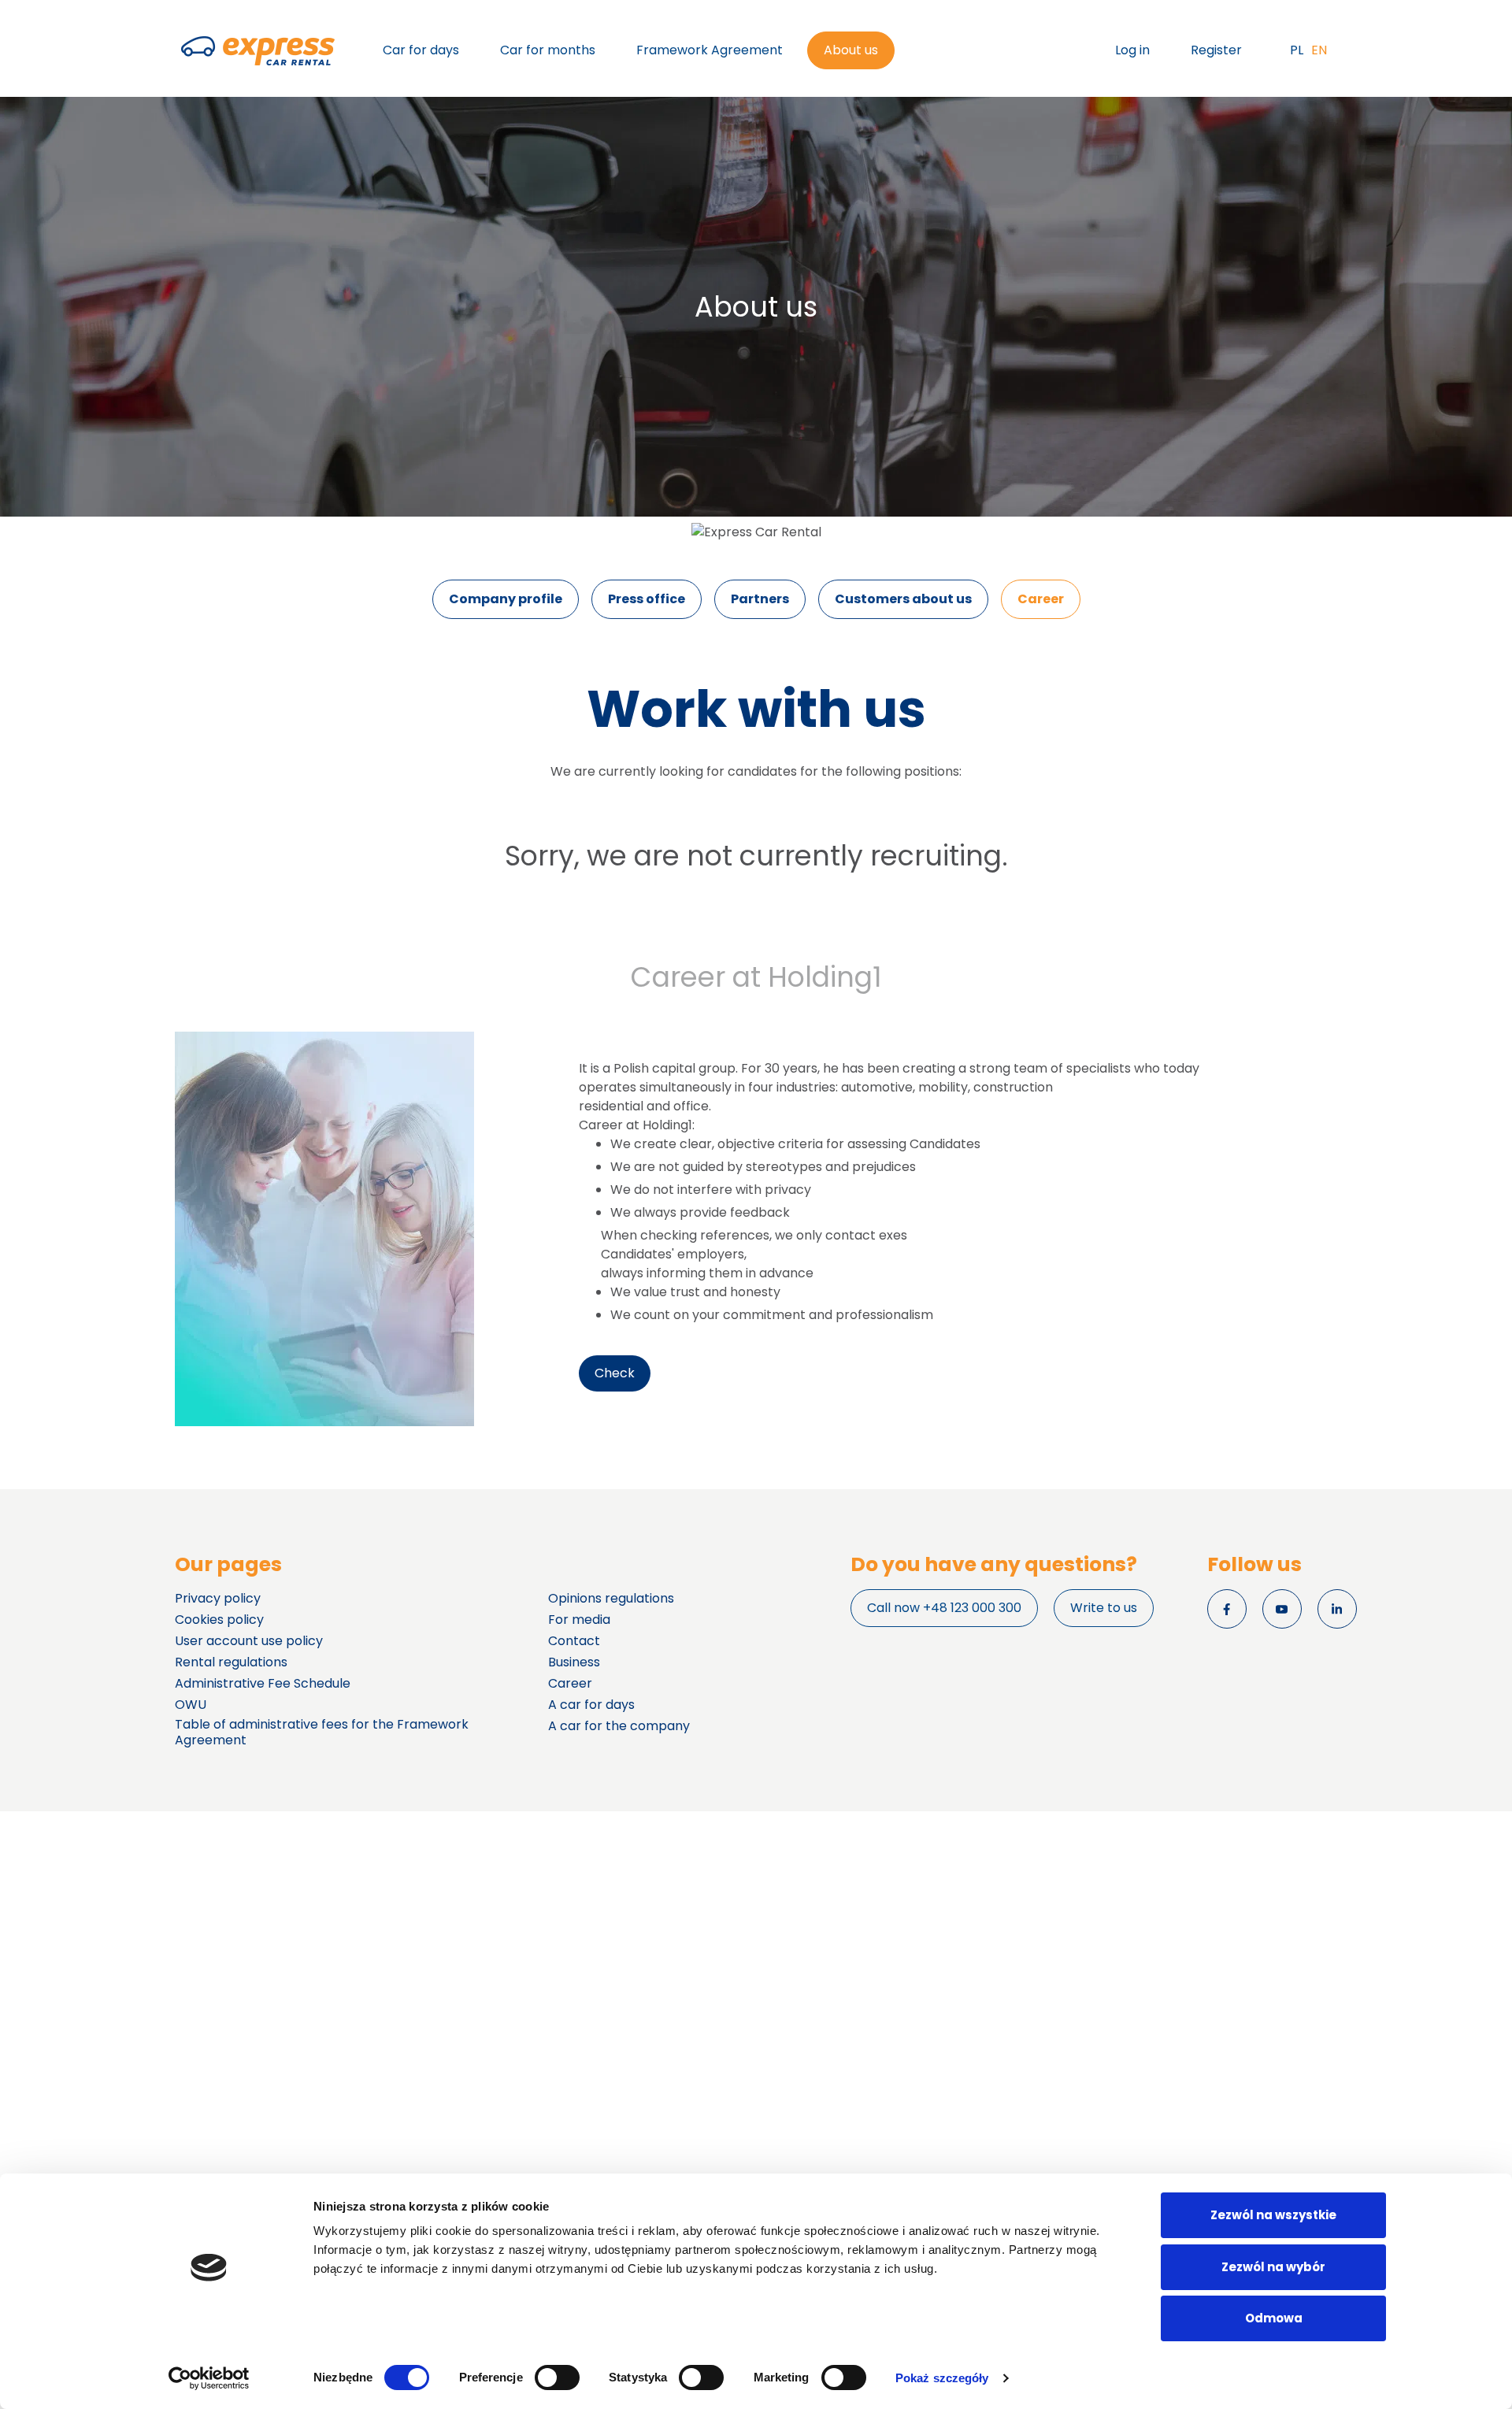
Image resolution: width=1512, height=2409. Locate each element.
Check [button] (615, 1373)
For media (579, 1620)
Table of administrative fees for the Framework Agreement (322, 1733)
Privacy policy (218, 1599)
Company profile (506, 599)
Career (1041, 599)
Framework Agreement (710, 50)
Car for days (421, 50)
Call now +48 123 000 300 (944, 1608)
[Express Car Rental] (258, 51)
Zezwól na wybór (1273, 2267)
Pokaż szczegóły (942, 2378)
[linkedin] (1337, 1609)
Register (1216, 50)
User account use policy (249, 1641)
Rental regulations (231, 1662)
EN (1319, 50)
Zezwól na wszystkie (1273, 2215)
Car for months (548, 50)
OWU (191, 1705)
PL (1297, 50)
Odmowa (1274, 2318)
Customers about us (903, 599)
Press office (647, 599)
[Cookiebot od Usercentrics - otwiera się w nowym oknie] (209, 2378)
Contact (574, 1641)
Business (574, 1662)
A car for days (591, 1705)
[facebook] (1227, 1609)
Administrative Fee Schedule (263, 1684)
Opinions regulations (611, 1599)
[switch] (557, 2377)
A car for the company (619, 1726)
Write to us (1104, 1608)
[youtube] (1282, 1609)
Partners (760, 599)
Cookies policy (219, 1620)
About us (851, 50)
